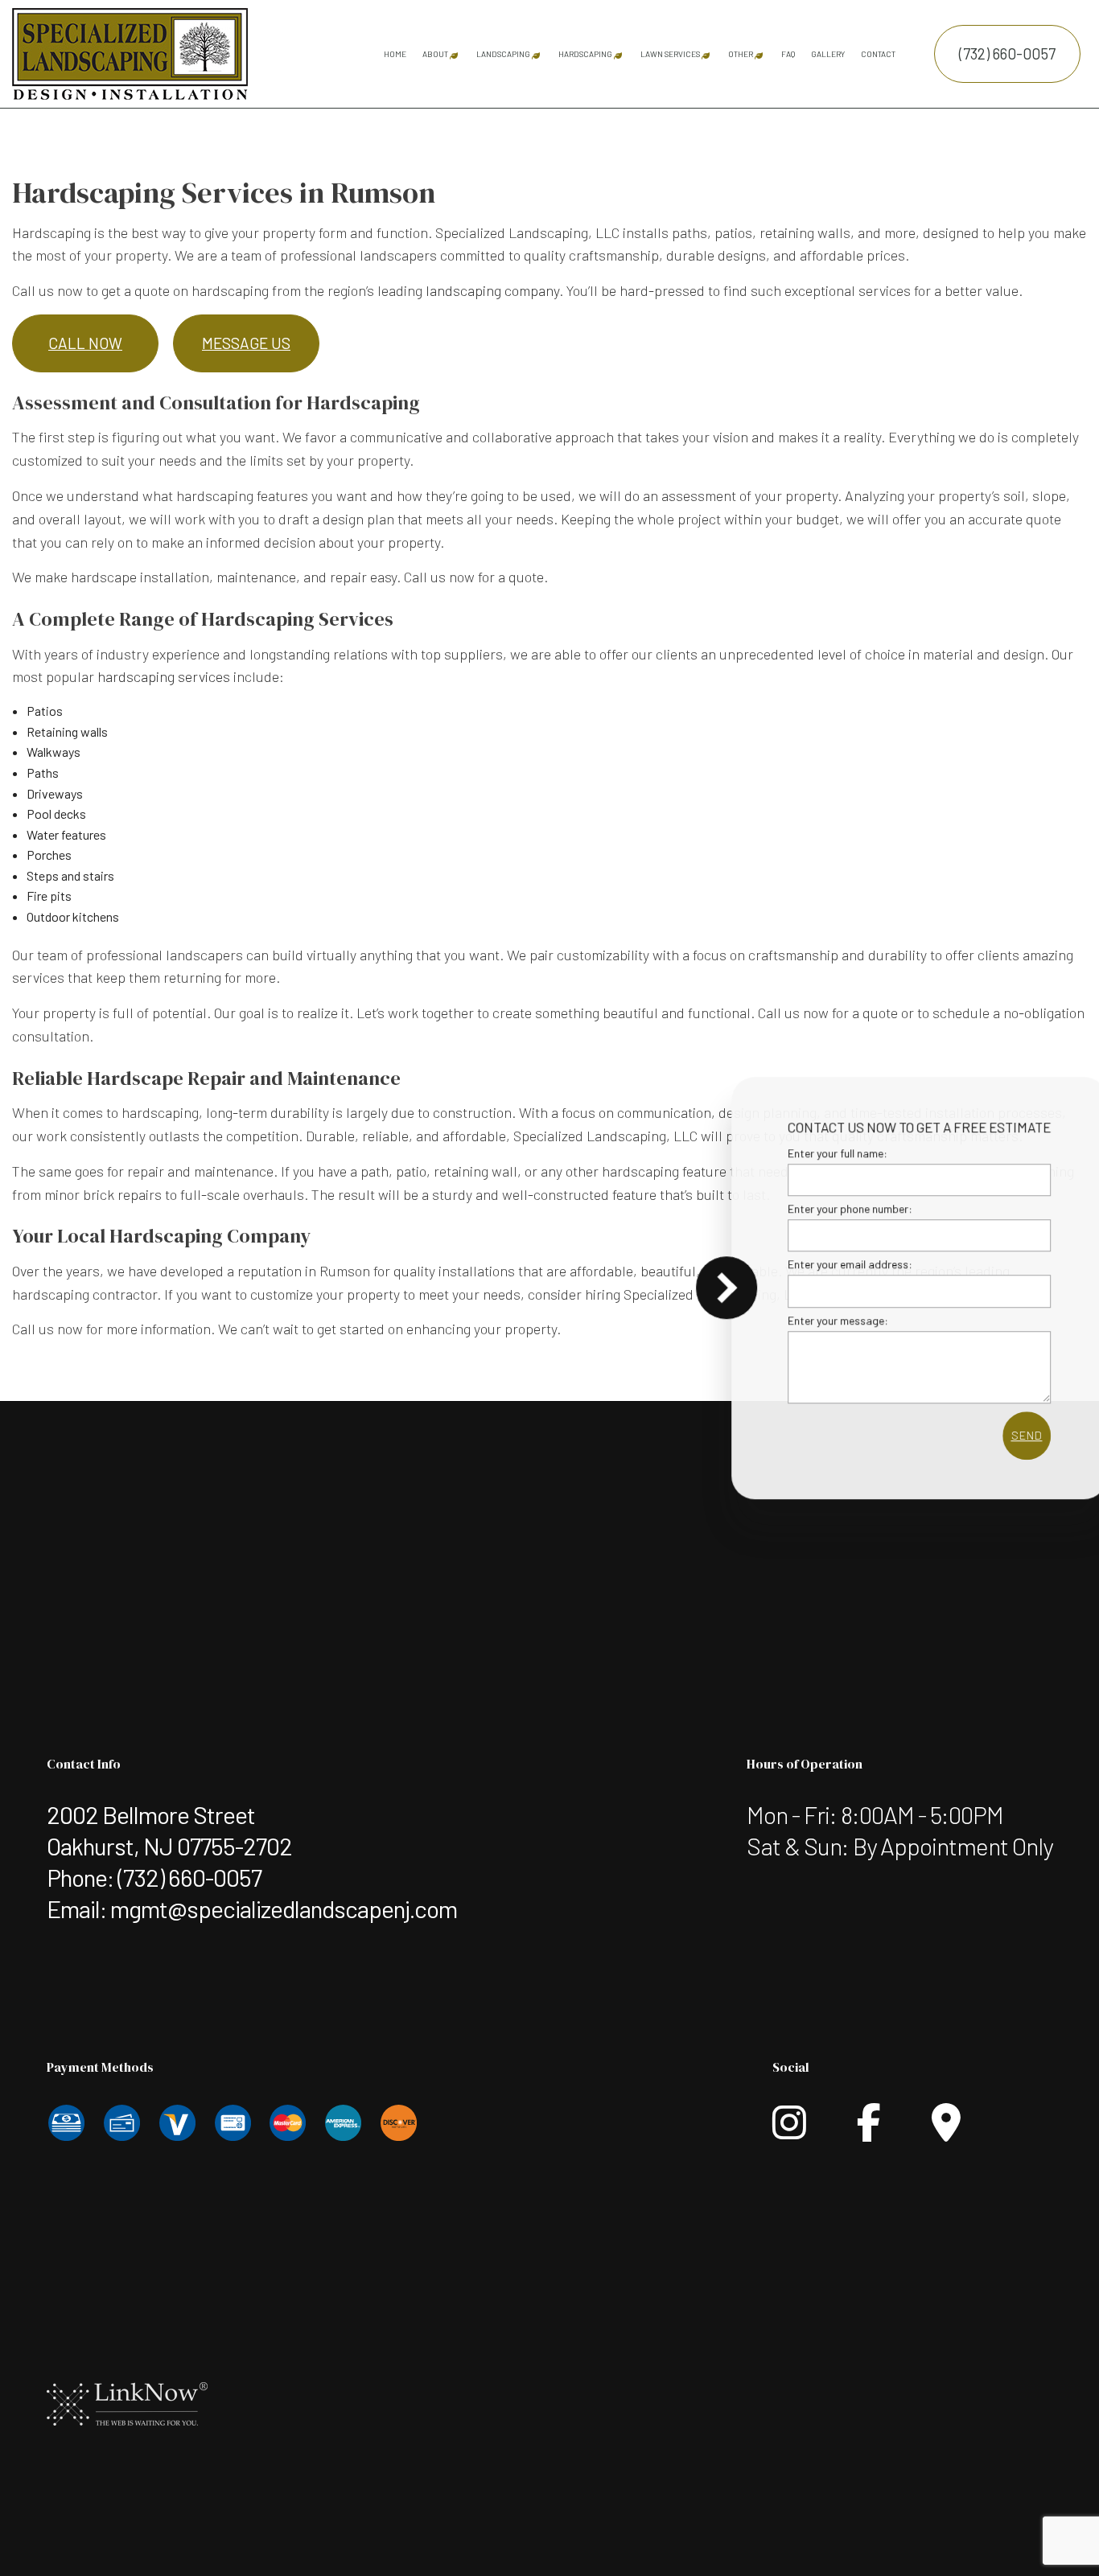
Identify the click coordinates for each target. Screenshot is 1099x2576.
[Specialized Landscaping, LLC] (130, 52)
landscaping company (492, 290)
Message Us (246, 343)
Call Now (85, 343)
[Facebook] (869, 2132)
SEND (996, 1434)
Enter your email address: (820, 1264)
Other (741, 54)
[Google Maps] (946, 2132)
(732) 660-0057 (1007, 53)
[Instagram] (789, 2132)
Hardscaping (585, 54)
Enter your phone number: (820, 1208)
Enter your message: (808, 1319)
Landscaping (503, 54)
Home (395, 54)
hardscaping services (164, 676)
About (435, 54)
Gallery (828, 54)
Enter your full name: (808, 1153)
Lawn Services (670, 54)
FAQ (788, 54)
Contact (878, 54)
